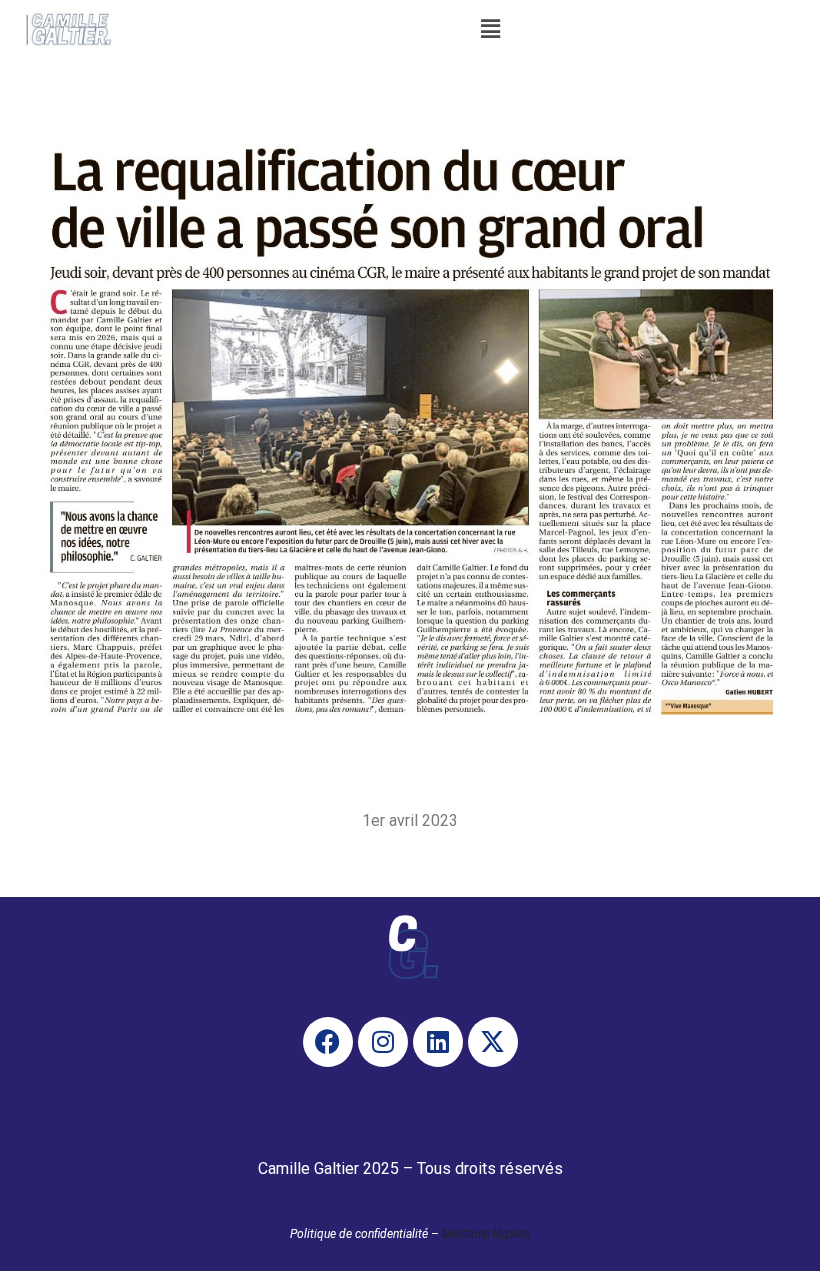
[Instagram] (383, 1042)
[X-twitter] (493, 1042)
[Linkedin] (438, 1042)
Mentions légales (486, 1234)
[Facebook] (328, 1042)
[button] (491, 28)
